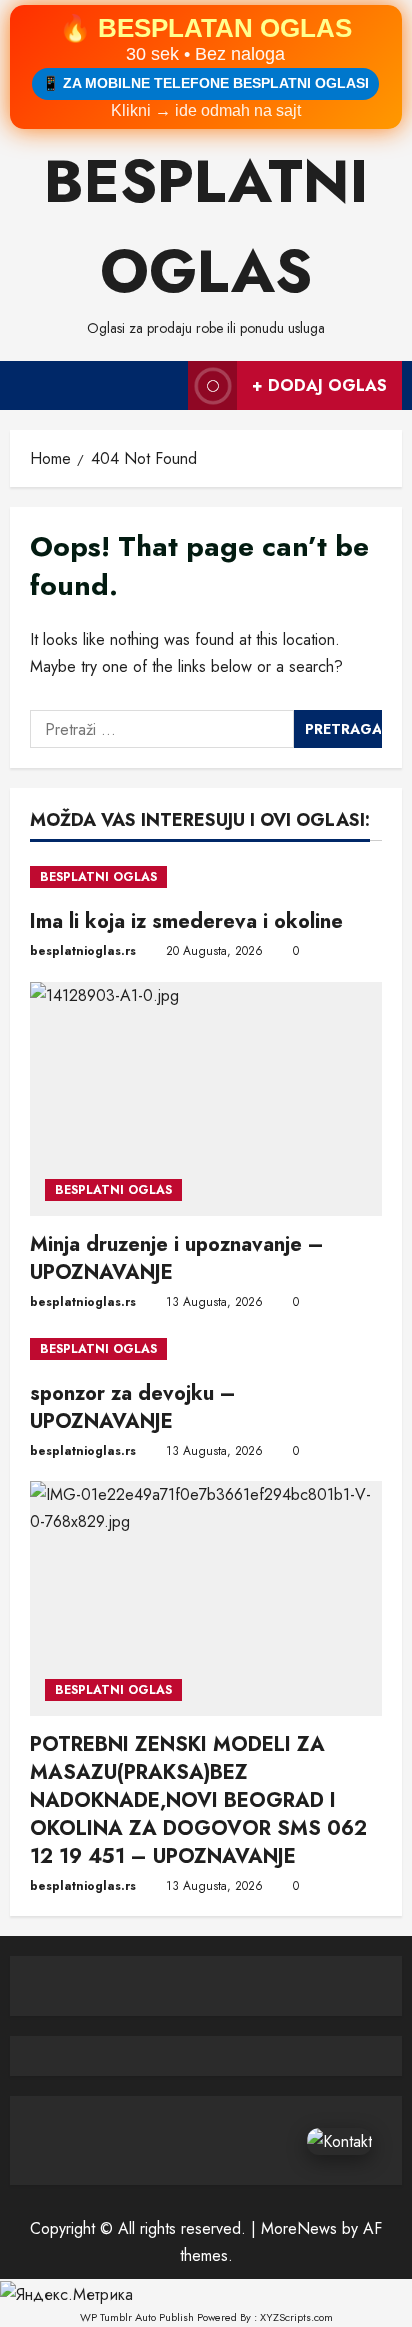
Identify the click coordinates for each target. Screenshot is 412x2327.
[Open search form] (163, 385)
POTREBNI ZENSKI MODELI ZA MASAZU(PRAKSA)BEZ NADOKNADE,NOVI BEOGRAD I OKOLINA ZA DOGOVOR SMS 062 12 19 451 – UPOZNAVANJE (198, 1800)
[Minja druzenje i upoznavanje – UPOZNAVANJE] (206, 1099)
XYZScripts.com (296, 2317)
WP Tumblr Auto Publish (137, 2317)
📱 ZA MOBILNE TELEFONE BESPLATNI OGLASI (205, 83)
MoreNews (299, 2228)
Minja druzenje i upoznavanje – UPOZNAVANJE (177, 1258)
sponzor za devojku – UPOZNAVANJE (133, 1407)
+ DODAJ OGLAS (319, 385)
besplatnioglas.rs (83, 951)
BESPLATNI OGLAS (98, 877)
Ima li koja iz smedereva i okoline (186, 921)
